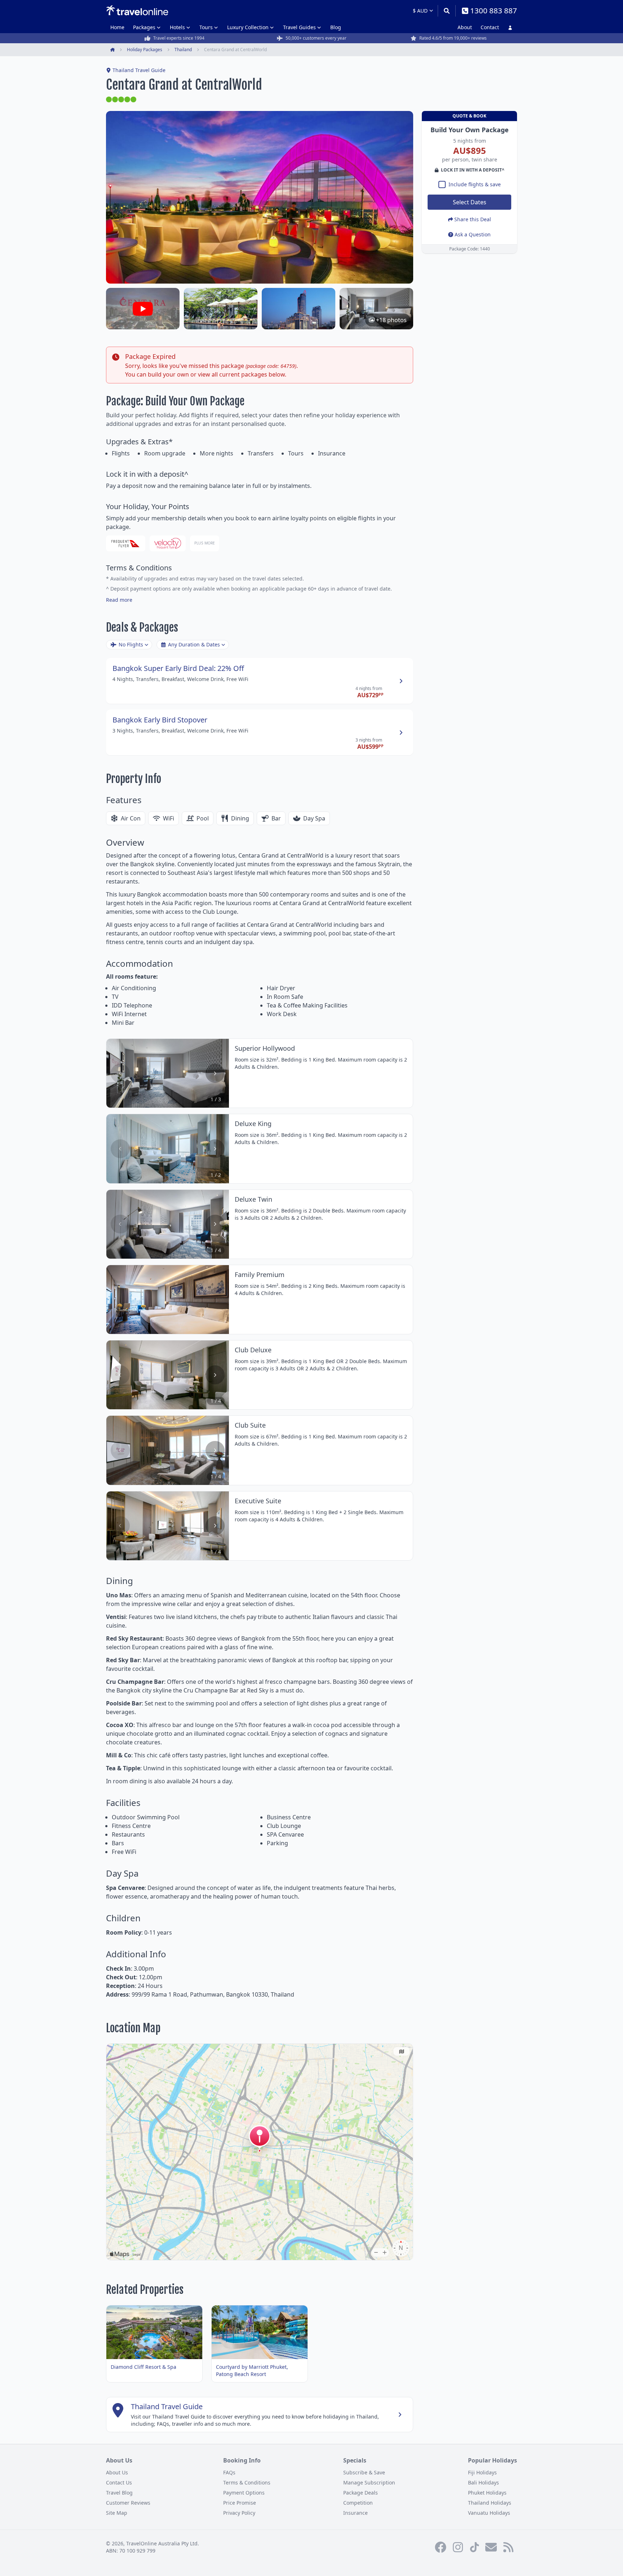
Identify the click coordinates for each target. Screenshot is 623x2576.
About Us (117, 2472)
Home (117, 27)
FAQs (229, 2472)
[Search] (447, 11)
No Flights (131, 644)
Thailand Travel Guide (139, 70)
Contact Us (119, 2482)
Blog (336, 27)
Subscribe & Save (364, 2472)
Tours (206, 27)
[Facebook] (441, 2547)
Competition (358, 2503)
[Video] (143, 309)
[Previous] (120, 1073)
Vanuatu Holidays (489, 2513)
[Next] (215, 1073)
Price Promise (240, 2503)
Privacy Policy (239, 2513)
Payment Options (244, 2493)
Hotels (177, 27)
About (465, 27)
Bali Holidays (483, 2482)
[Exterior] (299, 309)
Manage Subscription (369, 2482)
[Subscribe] (491, 2547)
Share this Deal (473, 219)
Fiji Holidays (482, 2472)
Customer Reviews (128, 2503)
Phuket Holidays (487, 2493)
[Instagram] (458, 2547)
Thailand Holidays (490, 2503)
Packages (144, 27)
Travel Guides (299, 27)
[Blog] (508, 2547)
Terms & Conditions (247, 2482)
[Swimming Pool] (221, 309)
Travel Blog (119, 2493)
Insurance (355, 2513)
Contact (490, 27)
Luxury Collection (248, 27)
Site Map (117, 2513)
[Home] (137, 10)
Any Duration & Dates (194, 644)
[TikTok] (474, 2547)
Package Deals (361, 2493)
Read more (119, 600)
